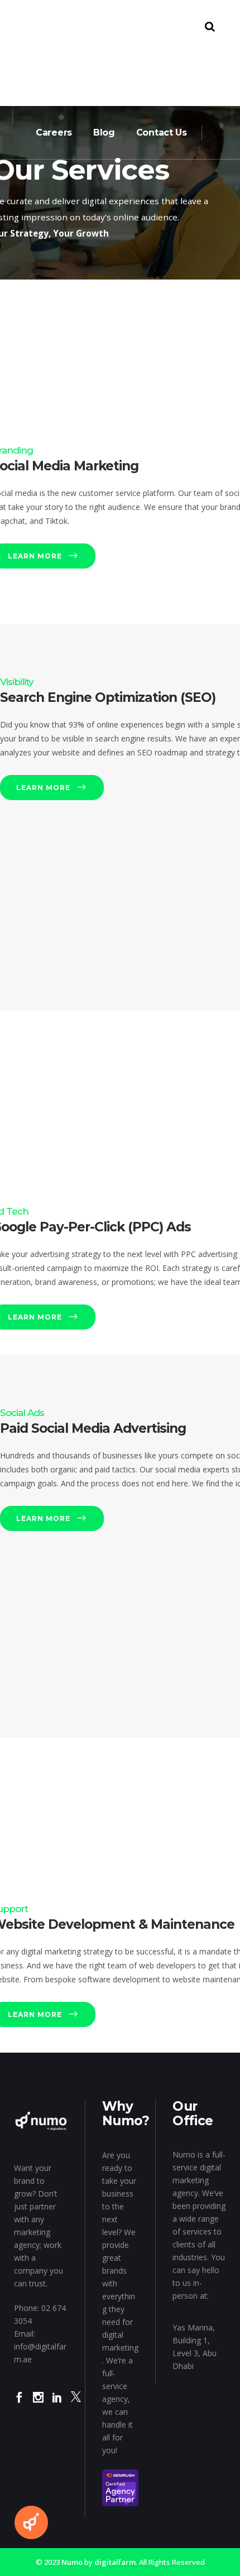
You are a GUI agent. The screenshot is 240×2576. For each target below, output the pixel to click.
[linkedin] (57, 2405)
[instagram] (38, 2405)
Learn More (43, 788)
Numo (72, 2562)
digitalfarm (115, 2562)
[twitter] (76, 2405)
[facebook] (19, 2405)
